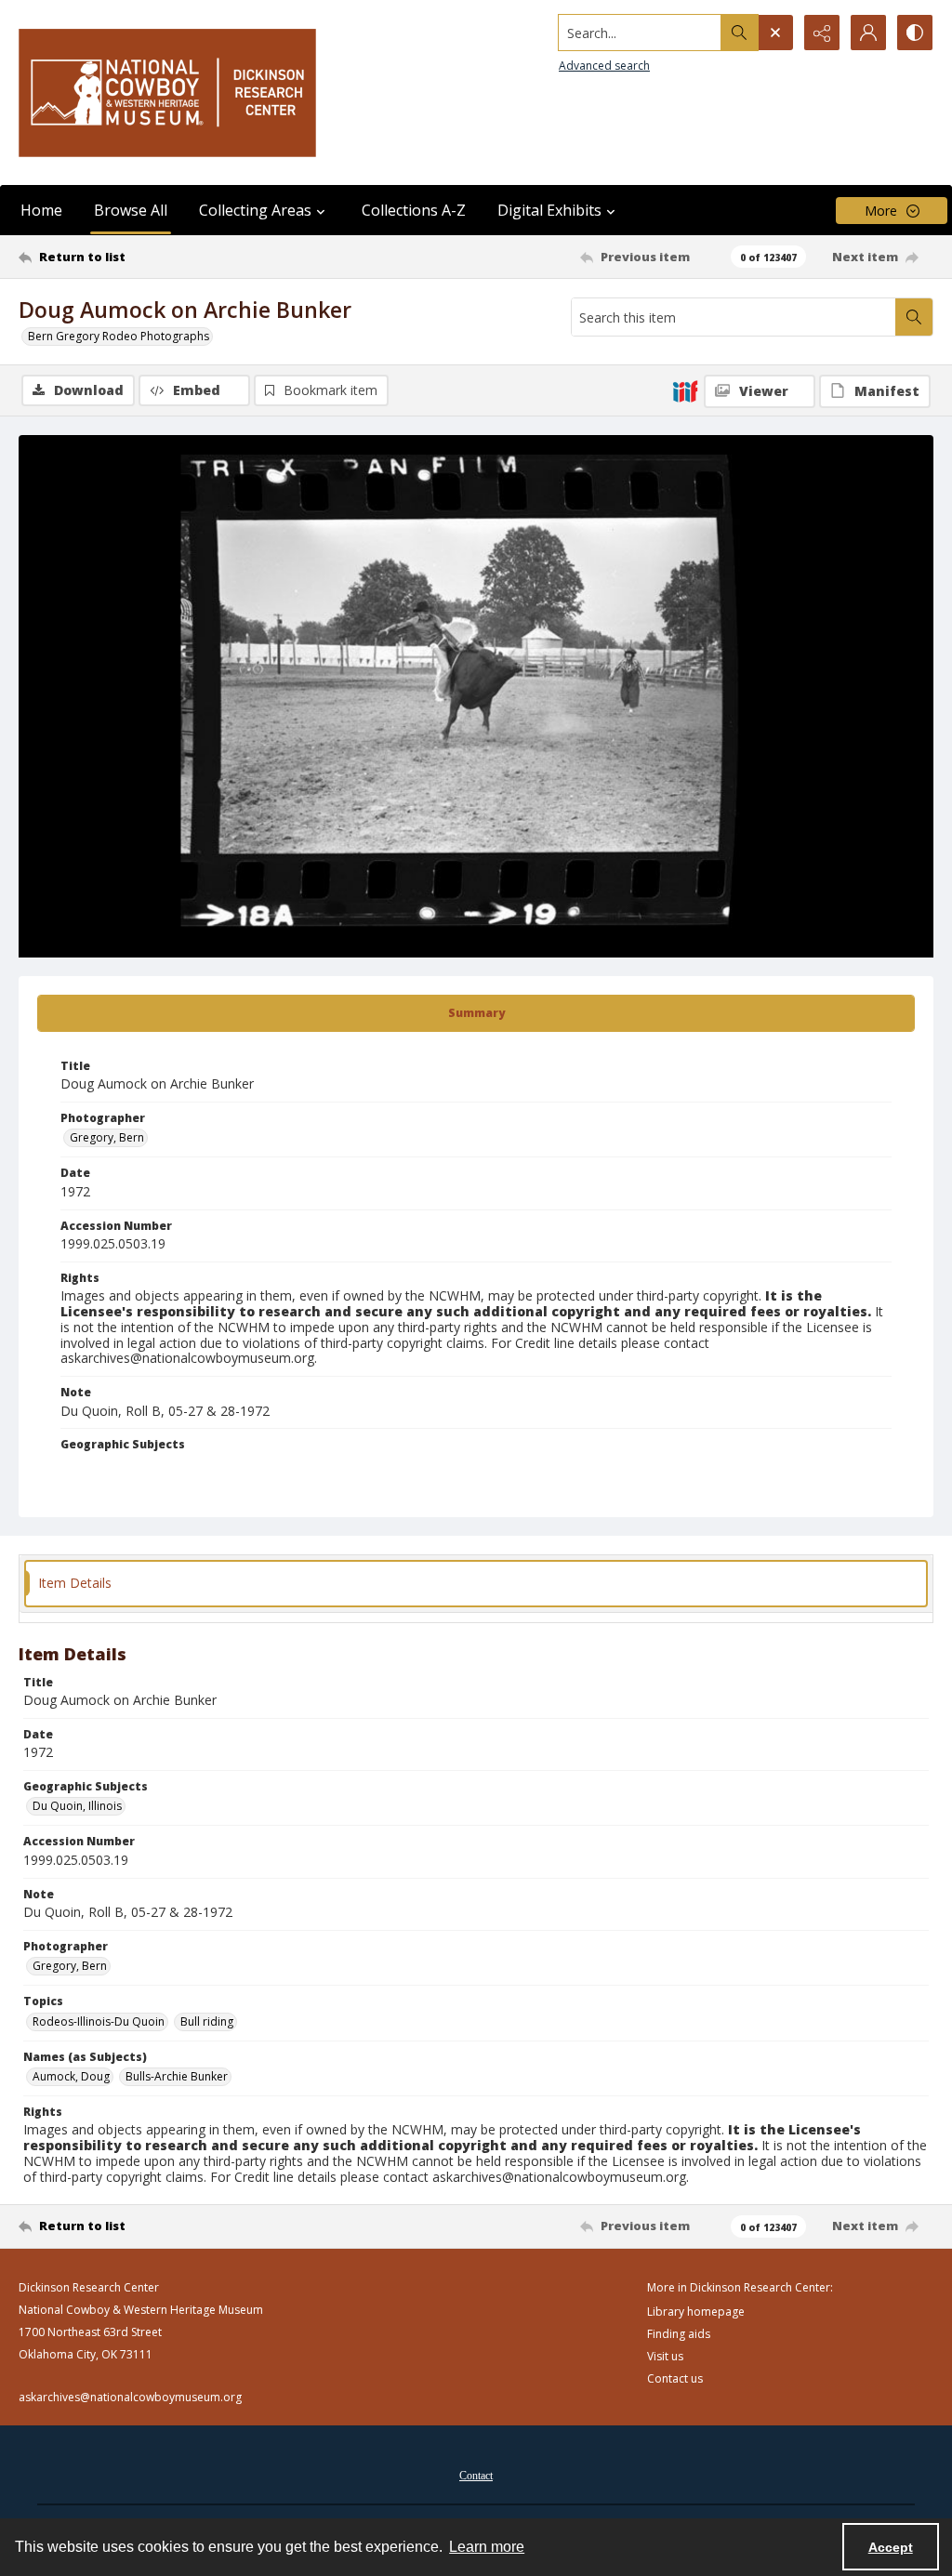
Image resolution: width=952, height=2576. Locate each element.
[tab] (476, 1013)
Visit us (665, 2356)
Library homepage (696, 2312)
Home (41, 210)
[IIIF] (685, 390)
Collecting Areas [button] (255, 210)
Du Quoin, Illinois (77, 1806)
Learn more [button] (487, 2547)
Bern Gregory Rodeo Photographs (119, 336)
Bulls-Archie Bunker (177, 2076)
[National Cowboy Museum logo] (167, 92)
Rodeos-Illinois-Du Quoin (99, 2021)
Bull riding (207, 2021)
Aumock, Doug (71, 2076)
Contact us (675, 2378)
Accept (891, 2547)
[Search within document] (914, 317)
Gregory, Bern (107, 1137)
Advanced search (604, 66)
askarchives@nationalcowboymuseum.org (130, 2397)
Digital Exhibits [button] (549, 210)
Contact (476, 2476)
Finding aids (679, 2334)
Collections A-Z (414, 210)
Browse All (131, 210)
